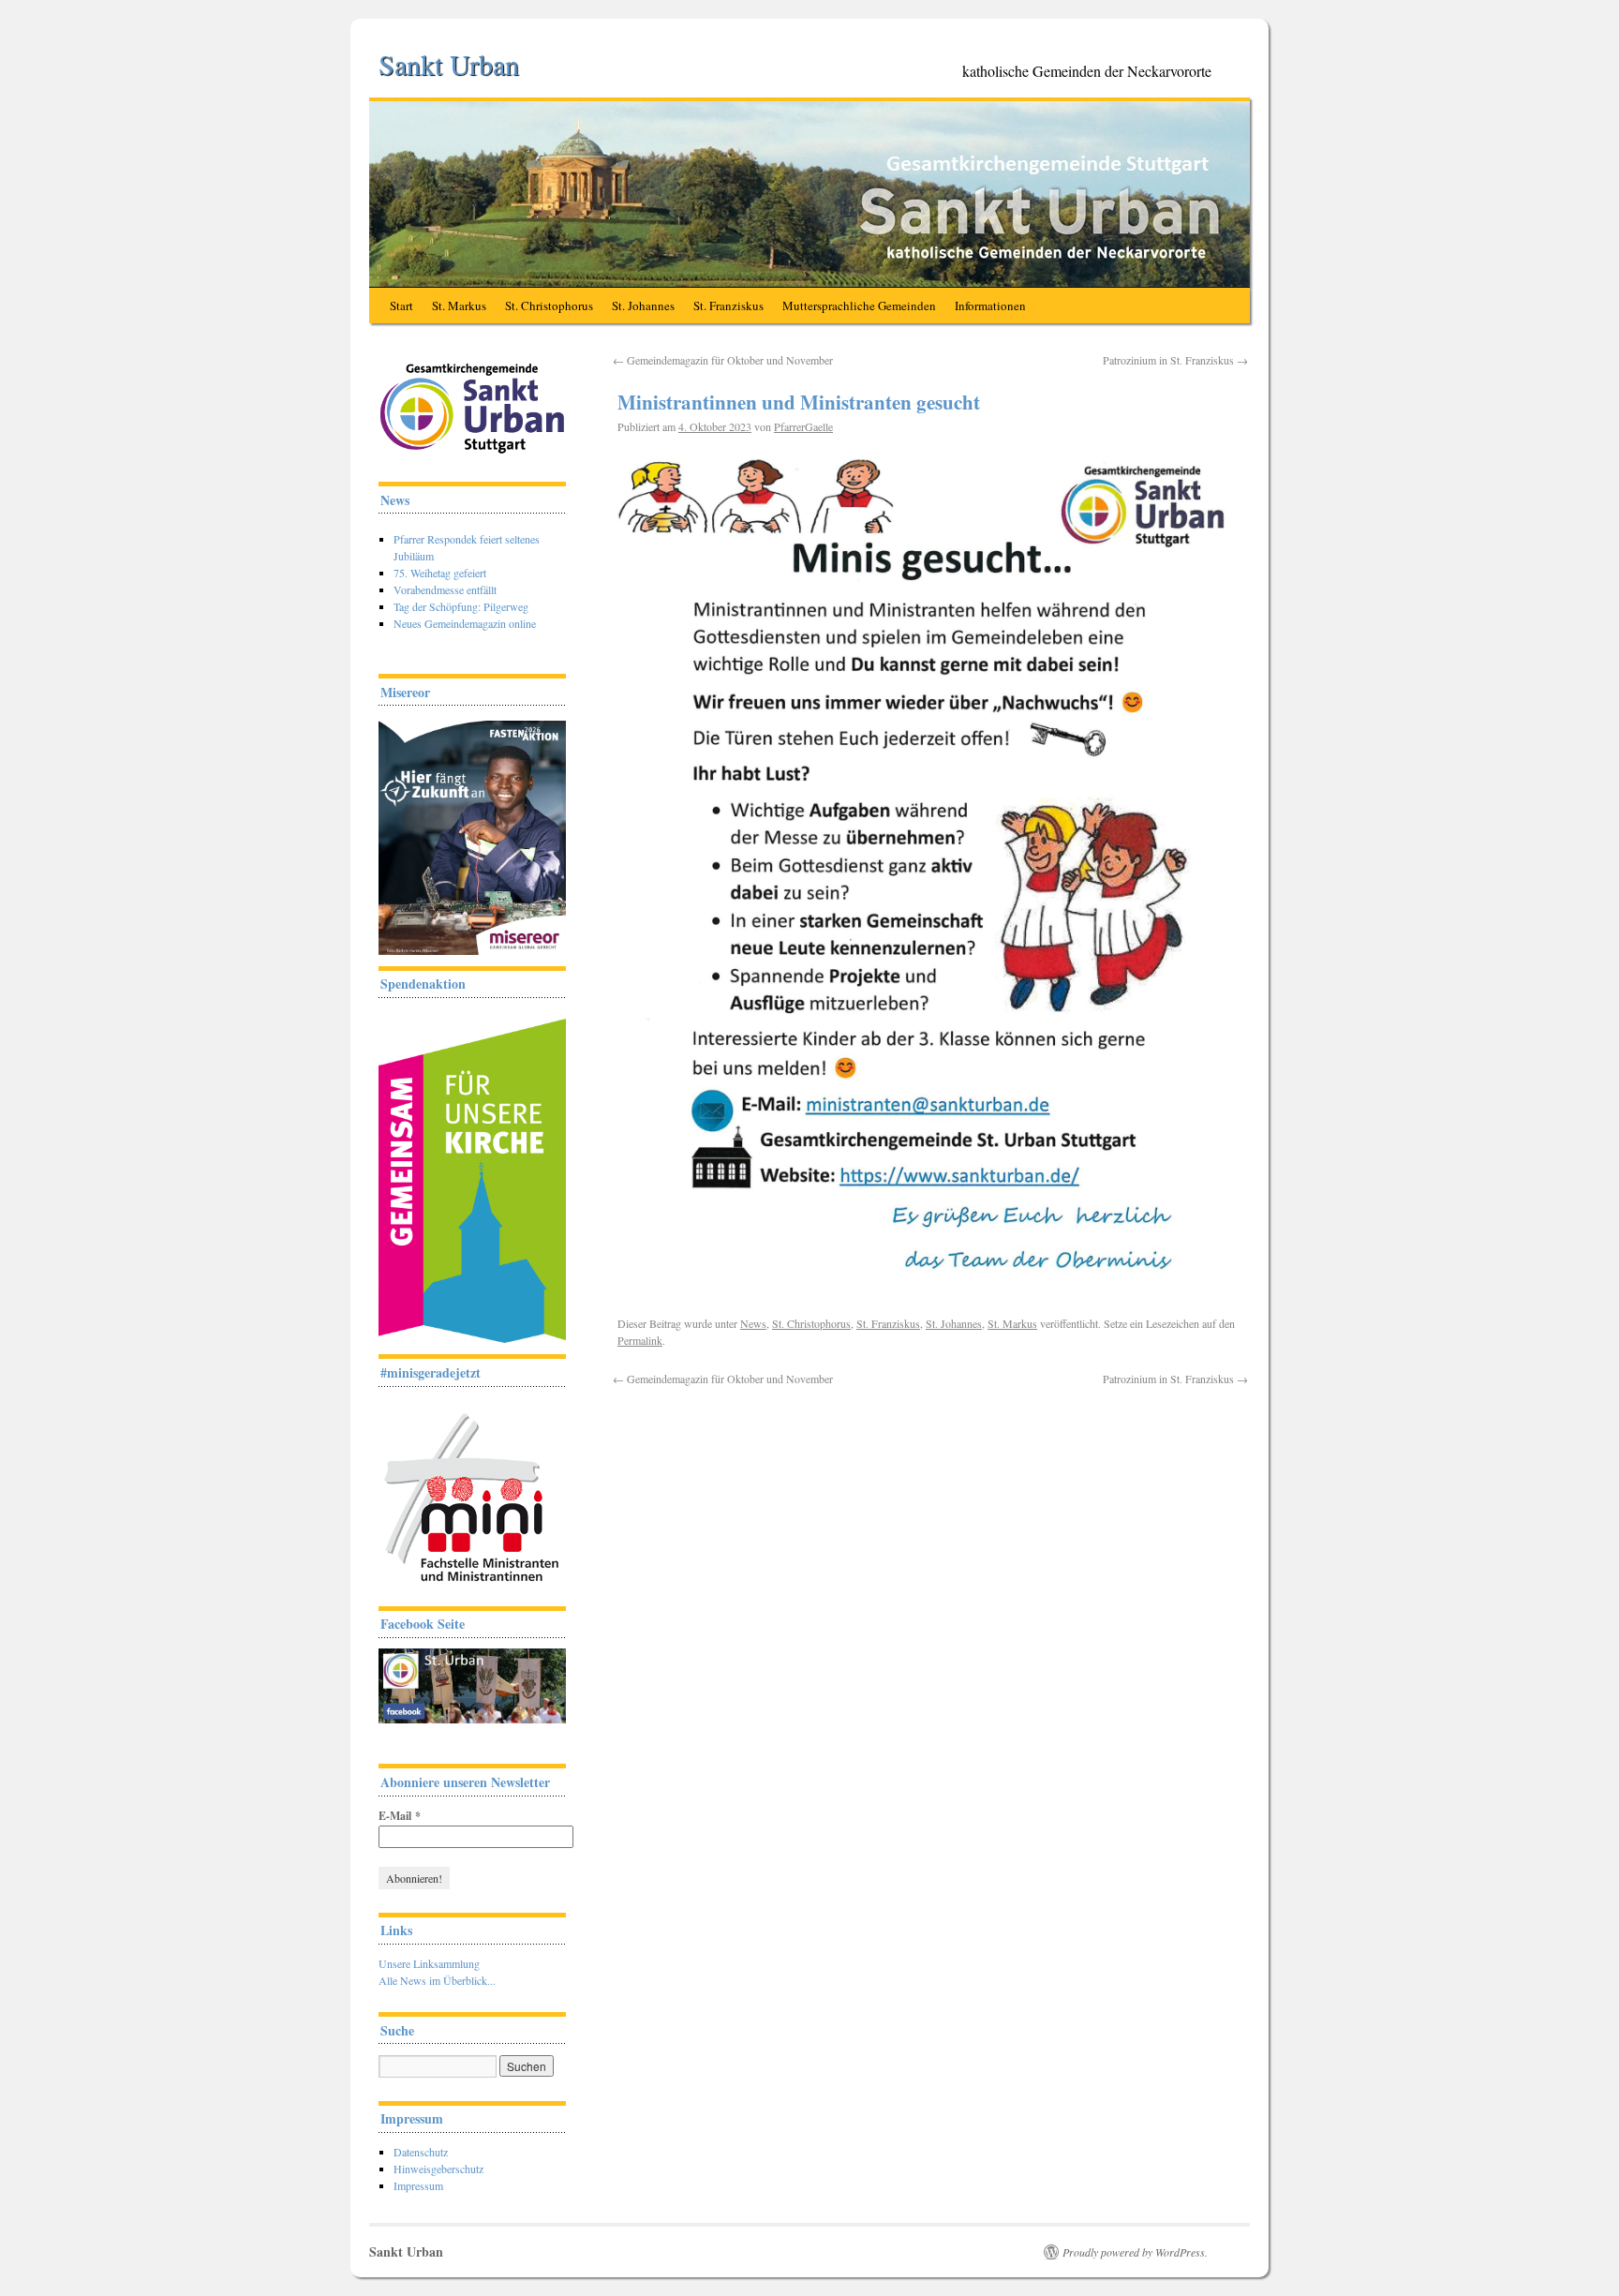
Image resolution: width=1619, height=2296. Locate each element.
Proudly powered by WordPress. (1135, 2252)
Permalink (640, 1340)
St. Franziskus (728, 306)
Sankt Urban (449, 64)
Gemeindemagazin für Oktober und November (723, 360)
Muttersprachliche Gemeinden (859, 306)
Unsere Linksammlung (429, 1963)
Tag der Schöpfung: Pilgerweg (461, 606)
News (753, 1323)
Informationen (990, 306)
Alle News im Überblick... (437, 1980)
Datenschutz (421, 2152)
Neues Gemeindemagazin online (465, 623)
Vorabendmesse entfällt (445, 589)
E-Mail (400, 1816)
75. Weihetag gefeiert (440, 573)
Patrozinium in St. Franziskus (1175, 360)
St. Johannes (643, 306)
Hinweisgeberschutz (438, 2169)
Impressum (418, 2185)
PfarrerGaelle (803, 426)
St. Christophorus (549, 306)
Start (401, 306)
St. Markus (459, 306)
